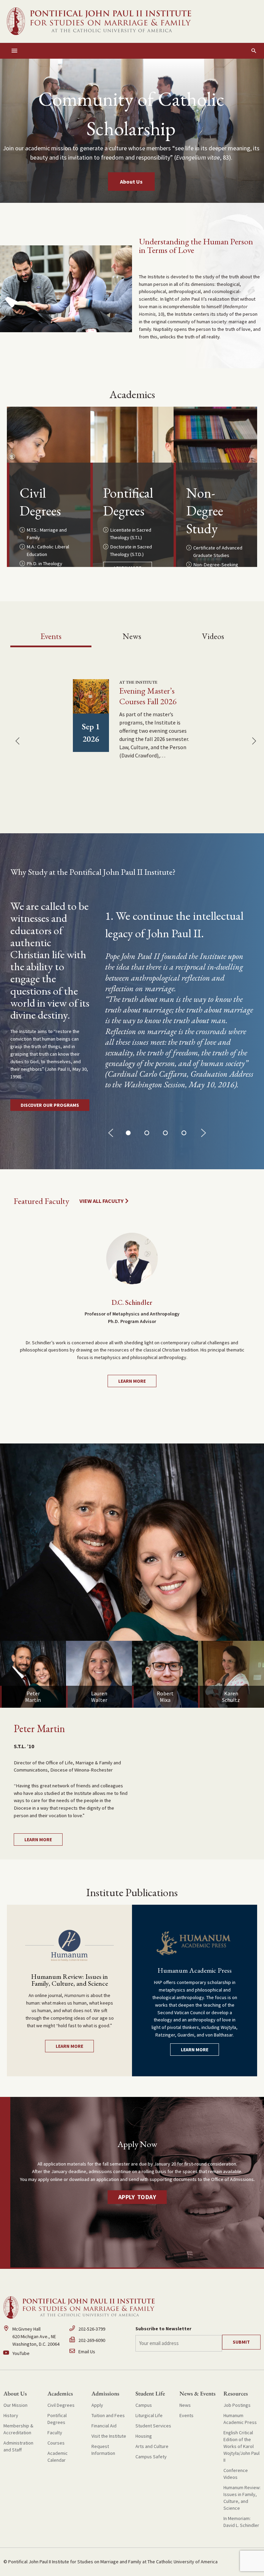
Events (186, 2415)
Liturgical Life (149, 2415)
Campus (144, 2405)
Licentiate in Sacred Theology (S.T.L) (131, 534)
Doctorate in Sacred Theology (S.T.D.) (131, 550)
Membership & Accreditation (18, 2429)
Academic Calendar (58, 2457)
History (11, 2415)
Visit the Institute (109, 2436)
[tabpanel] (132, 728)
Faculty (55, 2433)
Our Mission (15, 2405)
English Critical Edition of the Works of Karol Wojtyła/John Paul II (241, 2446)
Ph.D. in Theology (44, 564)
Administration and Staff (18, 2446)
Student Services (153, 2426)
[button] (254, 51)
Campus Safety (151, 2457)
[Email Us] (99, 2352)
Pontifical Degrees (128, 502)
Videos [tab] (213, 636)
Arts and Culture (152, 2446)
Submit (241, 2342)
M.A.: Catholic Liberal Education (48, 550)
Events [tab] (51, 636)
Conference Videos (236, 2474)
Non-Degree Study (205, 511)
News (185, 2405)
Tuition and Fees (108, 2415)
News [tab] (132, 636)
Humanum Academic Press (240, 2419)
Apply (97, 2405)
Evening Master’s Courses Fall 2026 (148, 696)
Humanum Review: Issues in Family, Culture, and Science (242, 2498)
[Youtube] (33, 2354)
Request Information (103, 2450)
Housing (144, 2436)
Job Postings (237, 2405)
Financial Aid (104, 2426)
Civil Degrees (40, 502)
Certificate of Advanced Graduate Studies (218, 552)
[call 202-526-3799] (99, 2331)
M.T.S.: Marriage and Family (47, 534)
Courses (56, 2443)
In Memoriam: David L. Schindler (241, 2522)
